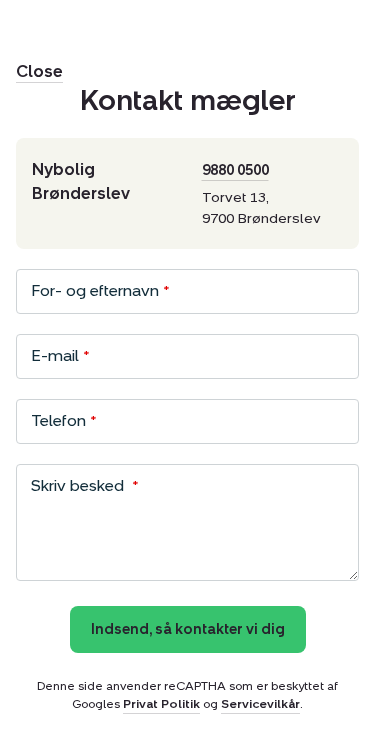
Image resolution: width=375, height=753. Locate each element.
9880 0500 (235, 170)
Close (39, 71)
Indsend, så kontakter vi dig (188, 629)
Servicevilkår (260, 704)
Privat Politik (161, 704)
